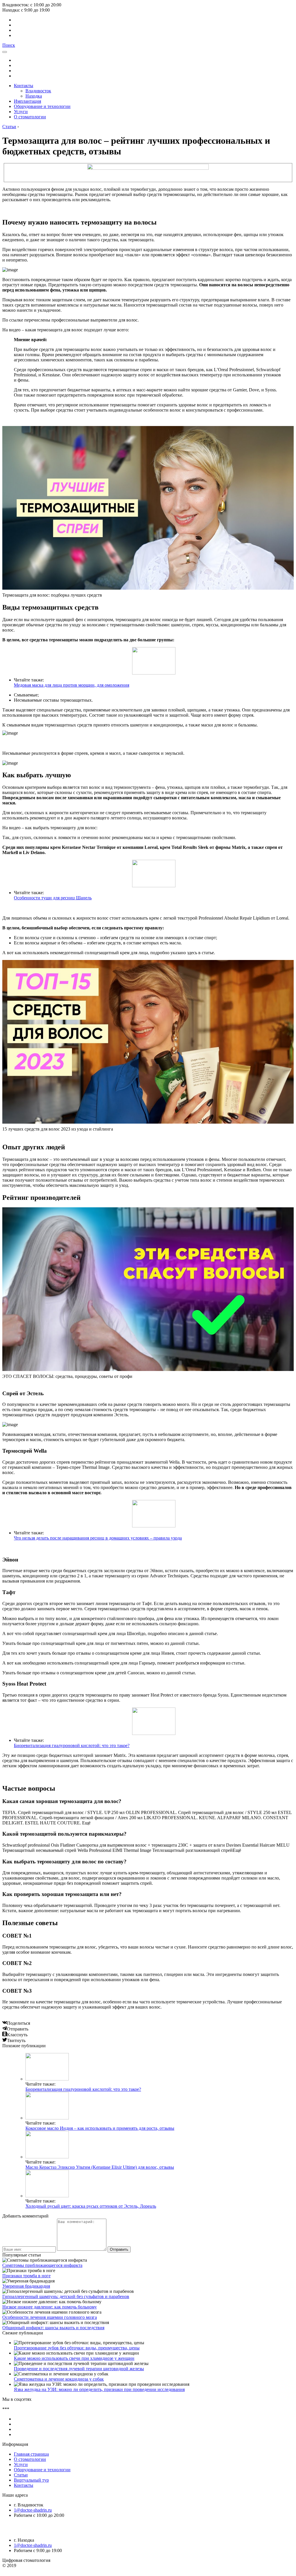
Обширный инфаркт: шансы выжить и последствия (53, 2328)
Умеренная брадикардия (26, 2286)
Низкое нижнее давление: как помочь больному (50, 2307)
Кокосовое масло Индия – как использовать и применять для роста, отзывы (100, 2128)
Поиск (9, 45)
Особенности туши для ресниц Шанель (53, 898)
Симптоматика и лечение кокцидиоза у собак (59, 2379)
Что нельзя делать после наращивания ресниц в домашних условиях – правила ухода (98, 1538)
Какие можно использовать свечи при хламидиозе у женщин (74, 2358)
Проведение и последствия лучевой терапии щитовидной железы (79, 2369)
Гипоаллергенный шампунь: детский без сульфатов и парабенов (66, 2296)
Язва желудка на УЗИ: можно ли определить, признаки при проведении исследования (99, 2389)
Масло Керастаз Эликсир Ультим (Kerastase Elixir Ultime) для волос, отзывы (100, 2167)
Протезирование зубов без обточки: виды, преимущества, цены (77, 2348)
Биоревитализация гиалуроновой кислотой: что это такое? (72, 1745)
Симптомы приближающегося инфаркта (42, 2265)
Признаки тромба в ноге (26, 2276)
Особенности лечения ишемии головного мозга (50, 2317)
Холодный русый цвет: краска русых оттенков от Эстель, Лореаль (91, 2206)
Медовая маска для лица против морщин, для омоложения (72, 685)
